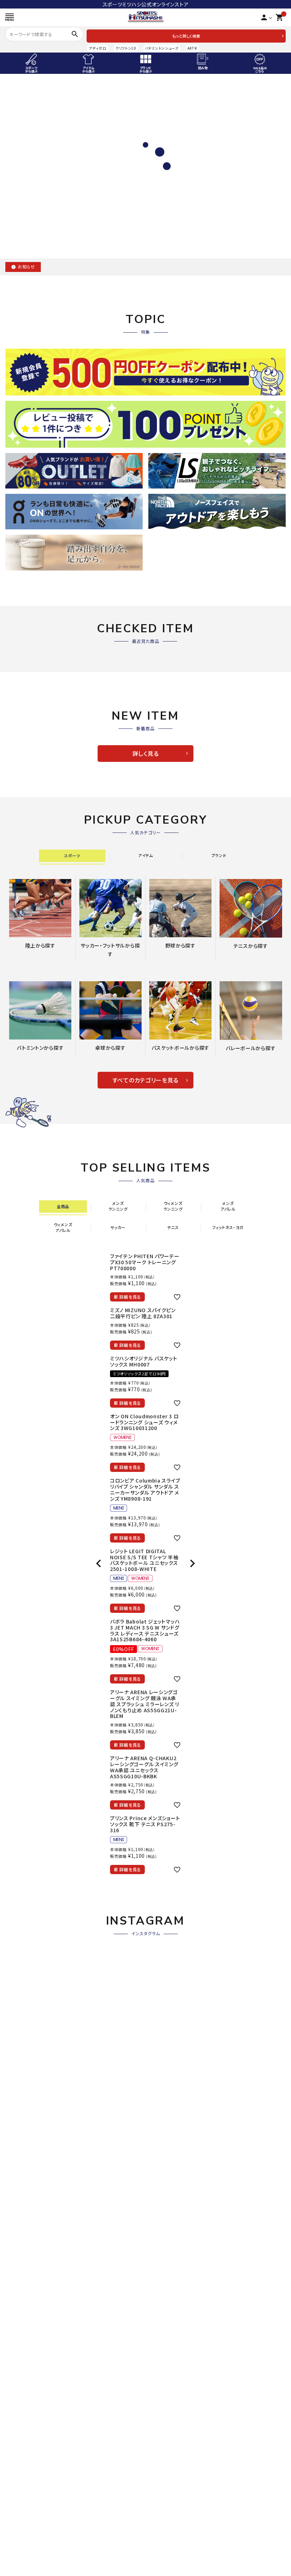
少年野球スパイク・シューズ (36, 2061)
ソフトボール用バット (29, 2040)
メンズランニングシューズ (177, 2509)
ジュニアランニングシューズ (180, 2530)
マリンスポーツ (22, 2571)
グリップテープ (165, 2019)
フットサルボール (168, 1907)
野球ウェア (18, 2071)
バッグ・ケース (21, 2133)
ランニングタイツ (168, 2550)
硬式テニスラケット (170, 1968)
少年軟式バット (22, 2030)
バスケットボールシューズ (34, 2326)
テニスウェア (163, 2061)
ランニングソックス (170, 2561)
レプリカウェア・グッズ (30, 2347)
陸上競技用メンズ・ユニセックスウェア (48, 1814)
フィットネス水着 (24, 2520)
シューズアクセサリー (173, 1835)
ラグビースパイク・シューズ (179, 2428)
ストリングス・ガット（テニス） (181, 1999)
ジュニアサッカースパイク (177, 1804)
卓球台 (157, 2265)
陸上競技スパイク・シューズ (36, 1794)
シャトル (14, 2245)
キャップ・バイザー (169, 2071)
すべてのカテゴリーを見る (145, 1080)
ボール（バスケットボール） (35, 2357)
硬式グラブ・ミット (25, 1968)
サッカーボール (166, 1897)
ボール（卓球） (165, 2245)
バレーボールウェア (171, 2336)
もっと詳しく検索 (186, 36)
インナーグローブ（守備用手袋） (40, 2112)
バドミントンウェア (26, 2234)
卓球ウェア (161, 2234)
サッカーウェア (166, 1856)
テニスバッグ (163, 2050)
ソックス (158, 2081)
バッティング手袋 (24, 2102)
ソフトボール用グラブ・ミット (37, 1999)
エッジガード (163, 2030)
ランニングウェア (168, 2540)
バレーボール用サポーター (179, 2347)
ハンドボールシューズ (29, 2428)
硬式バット (17, 2009)
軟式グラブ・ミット (25, 1978)
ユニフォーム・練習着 (29, 2091)
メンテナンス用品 (25, 2143)
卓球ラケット (163, 2204)
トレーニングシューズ (173, 1814)
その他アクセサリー (27, 1845)
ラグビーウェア (166, 2438)
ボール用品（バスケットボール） (40, 2367)
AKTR (192, 48)
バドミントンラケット (28, 2204)
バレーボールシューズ (174, 2326)
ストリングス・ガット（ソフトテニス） (187, 2009)
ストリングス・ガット (27, 2214)
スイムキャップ (21, 2540)
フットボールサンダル (173, 1845)
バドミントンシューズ (162, 48)
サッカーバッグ (166, 1917)
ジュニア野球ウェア (27, 2081)
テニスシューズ (166, 2040)
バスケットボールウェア (31, 2336)
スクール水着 (20, 2530)
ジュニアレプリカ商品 (173, 1887)
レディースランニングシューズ (182, 2520)
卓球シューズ (164, 2224)
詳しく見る (146, 753)
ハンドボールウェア (27, 2438)
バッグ (12, 2265)
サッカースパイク (168, 1794)
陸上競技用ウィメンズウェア (37, 1825)
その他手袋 (18, 2122)
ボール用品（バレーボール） (180, 2367)
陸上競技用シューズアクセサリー (42, 1804)
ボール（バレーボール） (174, 2357)
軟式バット (17, 2019)
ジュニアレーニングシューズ (180, 1825)
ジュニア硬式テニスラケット (180, 1978)
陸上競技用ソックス (27, 1835)
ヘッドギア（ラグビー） (173, 2449)
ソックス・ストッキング (29, 2153)
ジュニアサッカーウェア (175, 1866)
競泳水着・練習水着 (28, 2509)
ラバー (156, 2214)
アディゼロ (98, 48)
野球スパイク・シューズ (31, 2050)
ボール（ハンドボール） (30, 2449)
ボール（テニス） (167, 2091)
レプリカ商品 (163, 1876)
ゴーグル (15, 2550)
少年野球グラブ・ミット (31, 1988)
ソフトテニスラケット (172, 1988)
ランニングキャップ (170, 2571)
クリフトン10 (126, 48)
